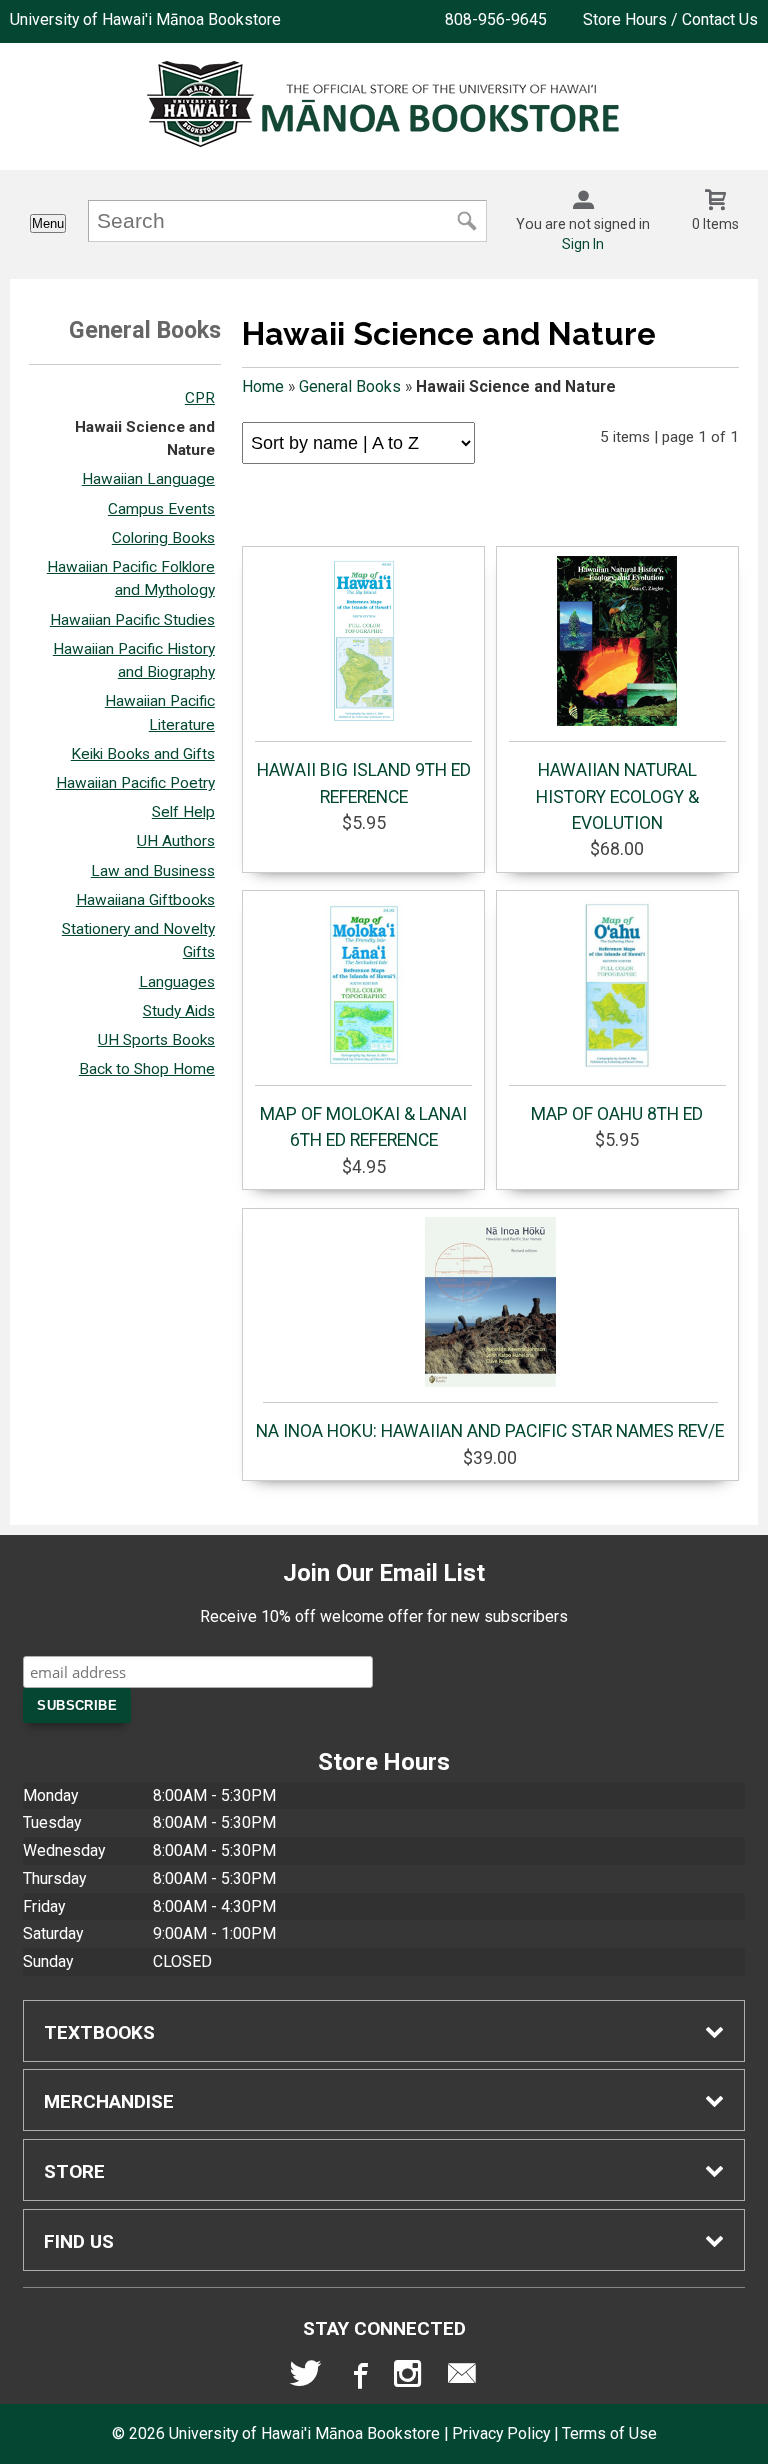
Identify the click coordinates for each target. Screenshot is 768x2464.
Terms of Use (609, 2433)
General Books (350, 386)
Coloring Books (163, 538)
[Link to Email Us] (462, 2378)
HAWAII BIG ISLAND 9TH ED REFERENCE (364, 783)
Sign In (583, 244)
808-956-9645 (496, 19)
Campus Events (161, 509)
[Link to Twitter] (306, 2378)
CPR (200, 398)
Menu (48, 223)
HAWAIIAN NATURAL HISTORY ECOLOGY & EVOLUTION (617, 796)
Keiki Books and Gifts (143, 754)
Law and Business (153, 871)
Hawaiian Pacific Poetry (135, 783)
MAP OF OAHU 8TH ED (617, 1114)
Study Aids (179, 1011)
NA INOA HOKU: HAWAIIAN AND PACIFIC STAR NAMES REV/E (490, 1431)
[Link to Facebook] (358, 2378)
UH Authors (176, 841)
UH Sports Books (156, 1040)
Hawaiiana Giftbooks (145, 900)
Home (263, 386)
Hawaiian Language (148, 479)
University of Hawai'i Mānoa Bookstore (145, 19)
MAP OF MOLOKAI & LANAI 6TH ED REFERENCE (363, 1127)
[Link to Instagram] (410, 2378)
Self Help (183, 812)
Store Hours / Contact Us (670, 19)
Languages (177, 982)
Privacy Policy (501, 2433)
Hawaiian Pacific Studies (132, 620)
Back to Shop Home (147, 1069)
